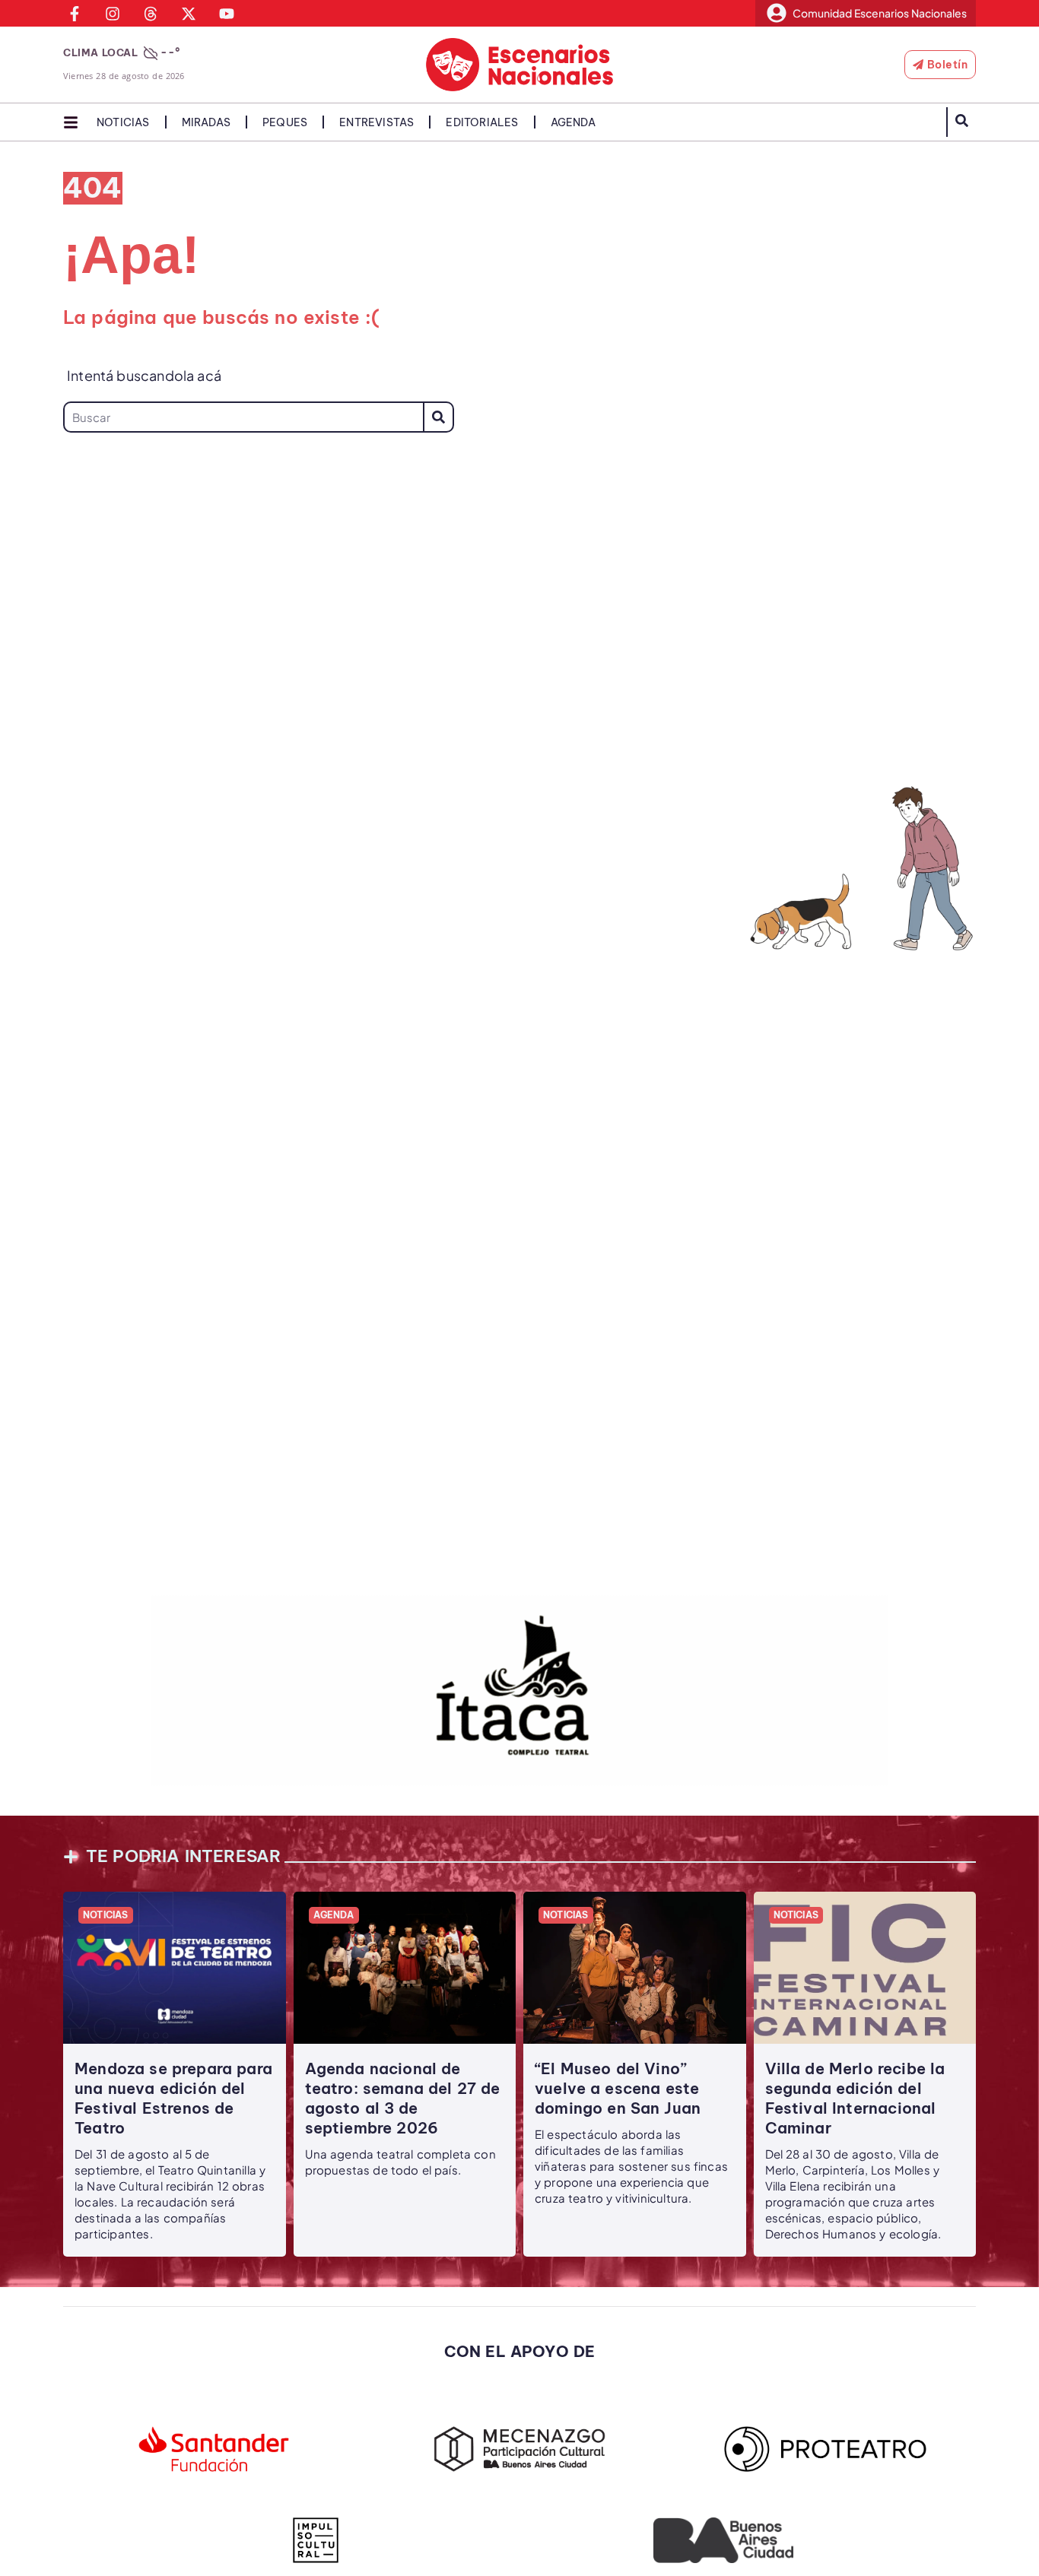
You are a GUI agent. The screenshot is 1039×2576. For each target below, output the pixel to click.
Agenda (573, 122)
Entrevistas (377, 122)
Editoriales (482, 122)
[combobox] (243, 417)
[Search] (438, 417)
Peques (285, 122)
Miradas (206, 122)
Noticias (123, 122)
